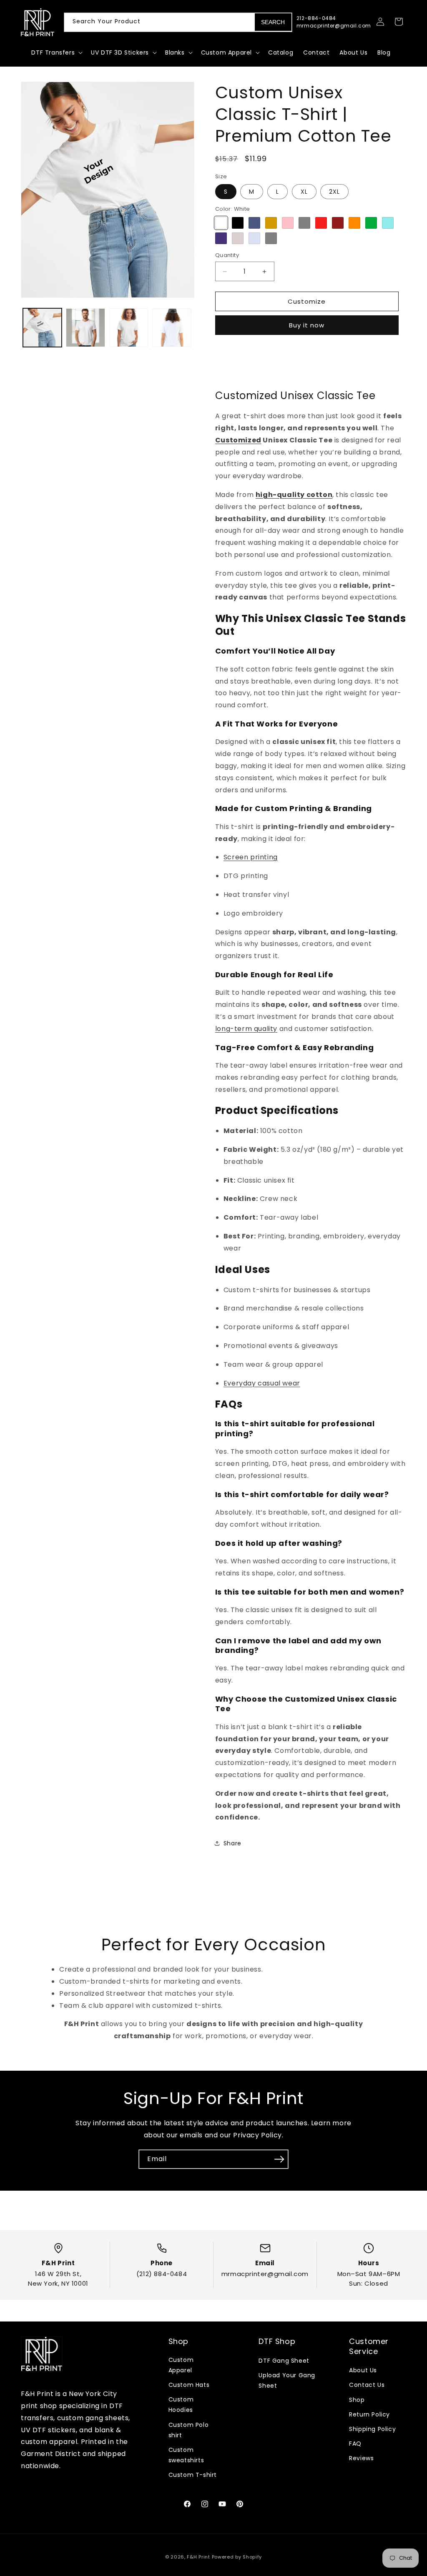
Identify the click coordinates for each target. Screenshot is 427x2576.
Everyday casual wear (262, 1406)
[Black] (238, 239)
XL (304, 208)
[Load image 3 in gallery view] (129, 328)
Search (273, 22)
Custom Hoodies (181, 2405)
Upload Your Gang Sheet (287, 2380)
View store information (260, 393)
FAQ (355, 2444)
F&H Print (198, 2557)
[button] (56, 52)
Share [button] (232, 1866)
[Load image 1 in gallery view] (42, 328)
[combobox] (178, 22)
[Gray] (304, 239)
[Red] (321, 239)
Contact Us (367, 2385)
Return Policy (369, 2414)
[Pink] (288, 239)
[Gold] (271, 239)
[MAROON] (338, 239)
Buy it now (307, 341)
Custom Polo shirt (189, 2430)
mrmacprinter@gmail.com (265, 2274)
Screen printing (251, 880)
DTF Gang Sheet (284, 2361)
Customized (238, 463)
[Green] (371, 239)
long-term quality (246, 1051)
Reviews (361, 2458)
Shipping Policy (372, 2429)
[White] (221, 239)
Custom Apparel (181, 2365)
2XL (334, 208)
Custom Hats (189, 2385)
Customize (307, 318)
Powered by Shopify (237, 2557)
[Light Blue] (388, 239)
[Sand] (238, 255)
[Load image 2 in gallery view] (85, 328)
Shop (357, 2400)
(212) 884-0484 (162, 2274)
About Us (363, 2370)
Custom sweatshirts (186, 2455)
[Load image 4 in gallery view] (172, 328)
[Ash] (254, 255)
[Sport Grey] (271, 255)
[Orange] (354, 239)
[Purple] (221, 255)
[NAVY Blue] (254, 239)
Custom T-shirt (193, 2475)
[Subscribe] (279, 2182)
